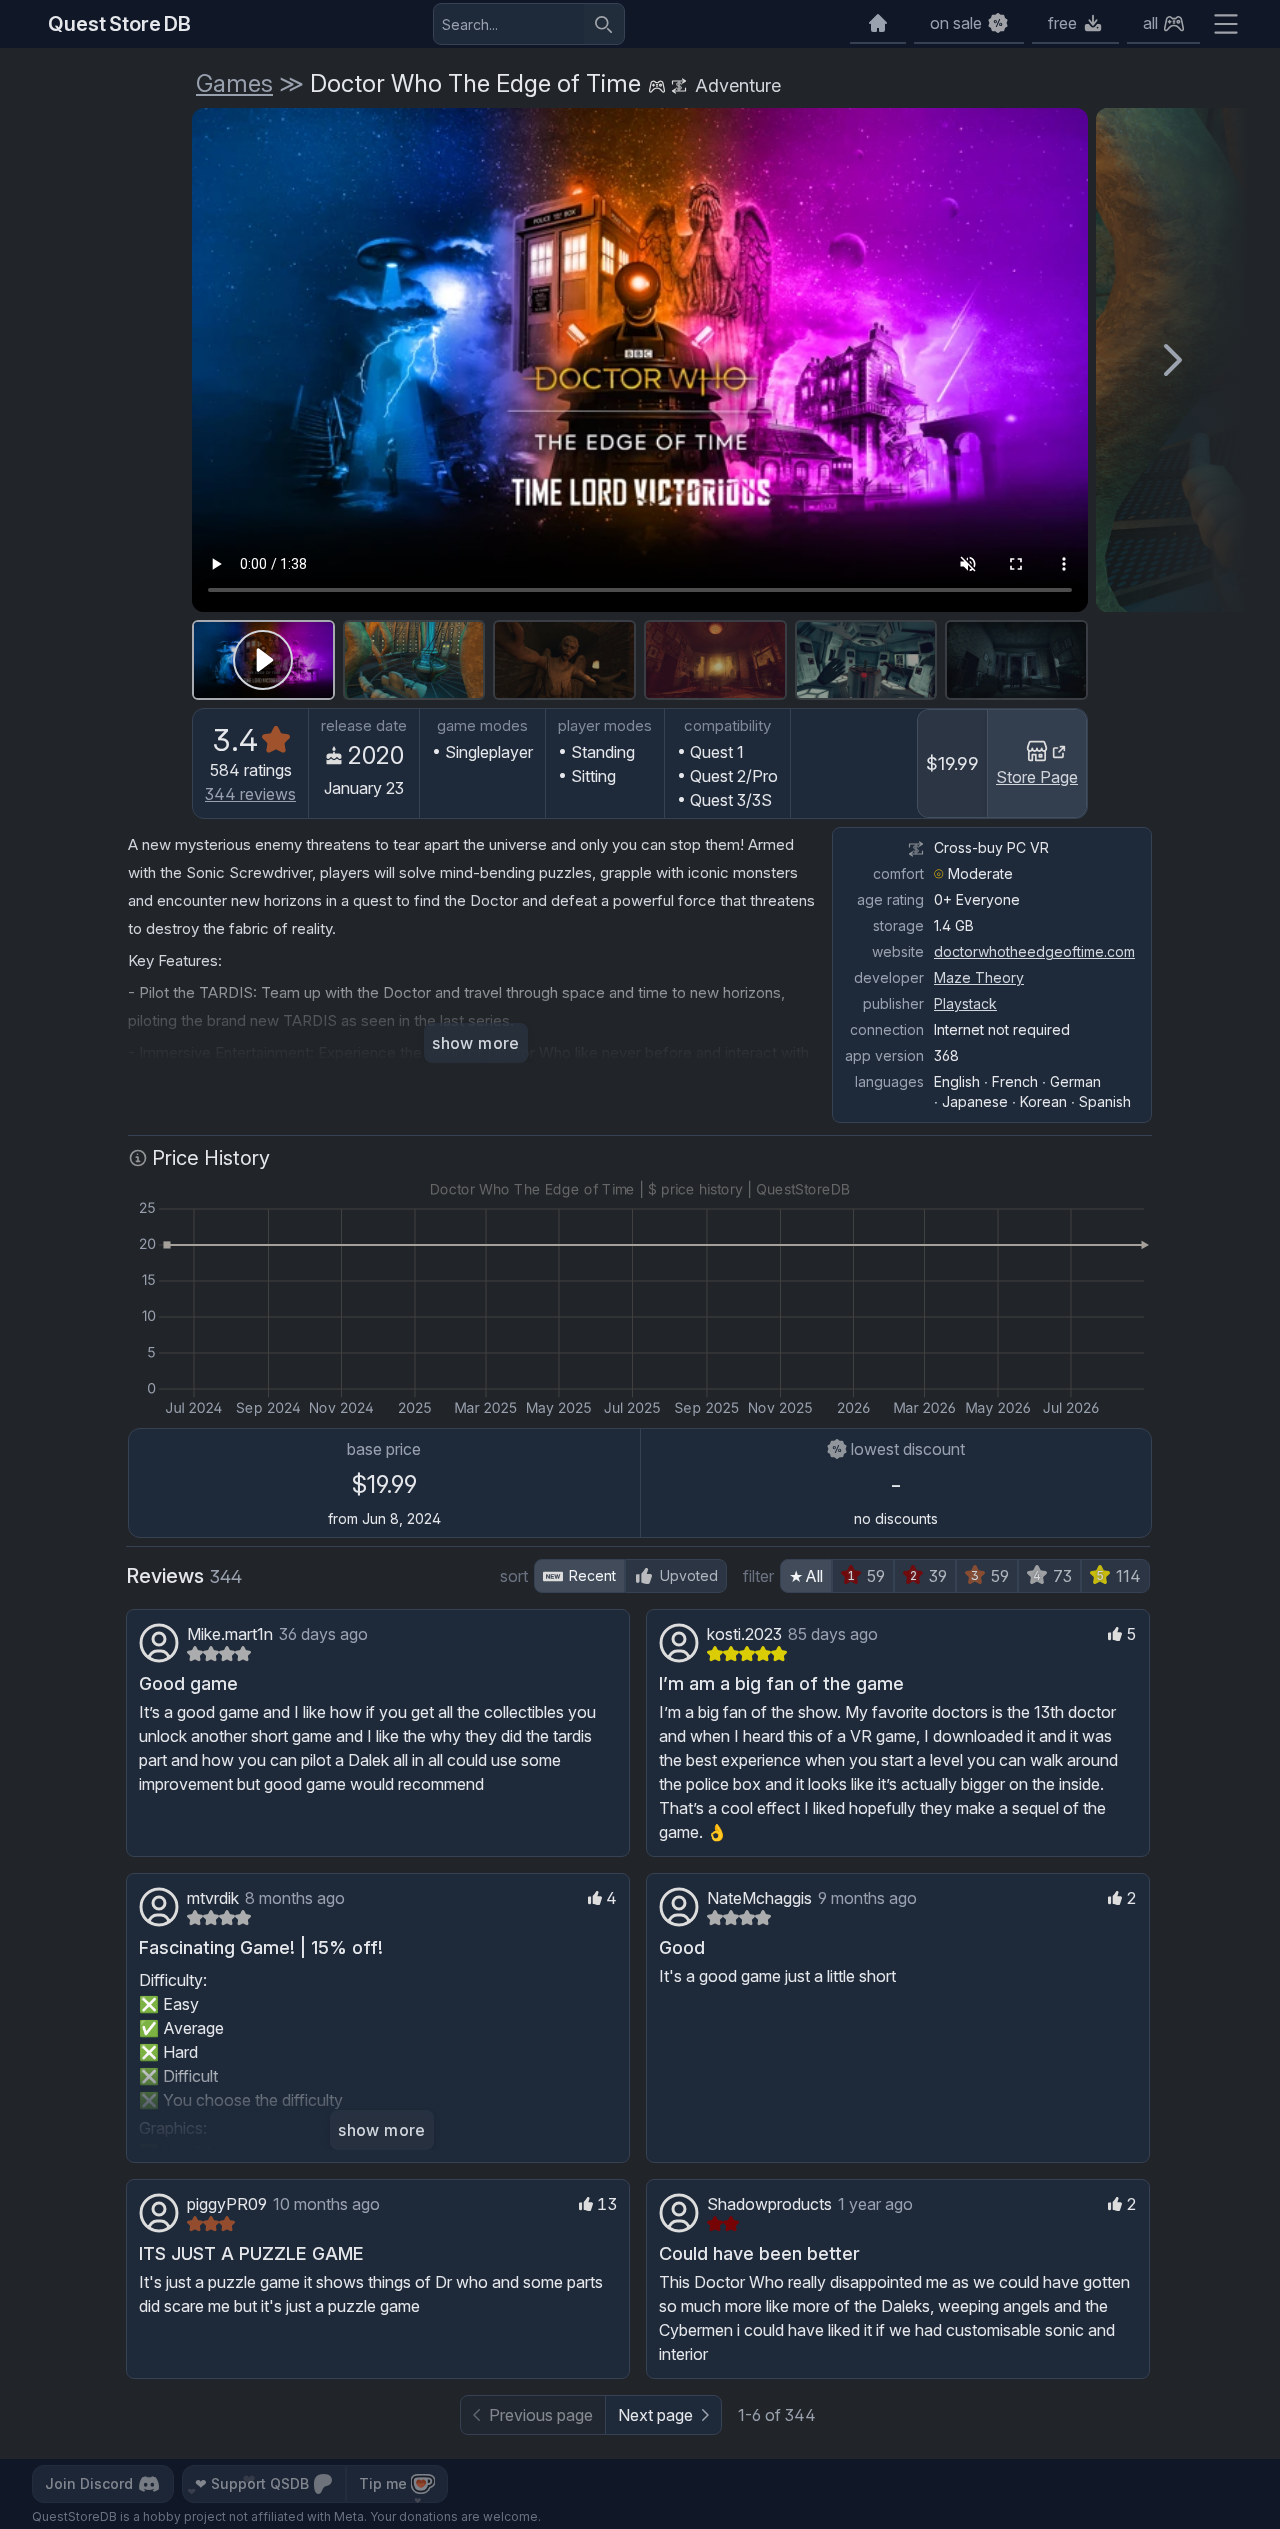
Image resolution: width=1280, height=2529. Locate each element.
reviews (250, 794)
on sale (956, 23)
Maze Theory (979, 977)
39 (938, 1576)
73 (1062, 1576)
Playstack (965, 1003)
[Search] (604, 24)
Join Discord (89, 2483)
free (1062, 23)
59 (876, 1576)
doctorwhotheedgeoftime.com (1034, 951)
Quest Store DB (119, 24)
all (1150, 23)
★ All (806, 1576)
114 (1128, 1576)
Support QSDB (252, 2483)
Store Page (1037, 777)
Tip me (383, 2483)
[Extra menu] (1226, 24)
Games (234, 83)
